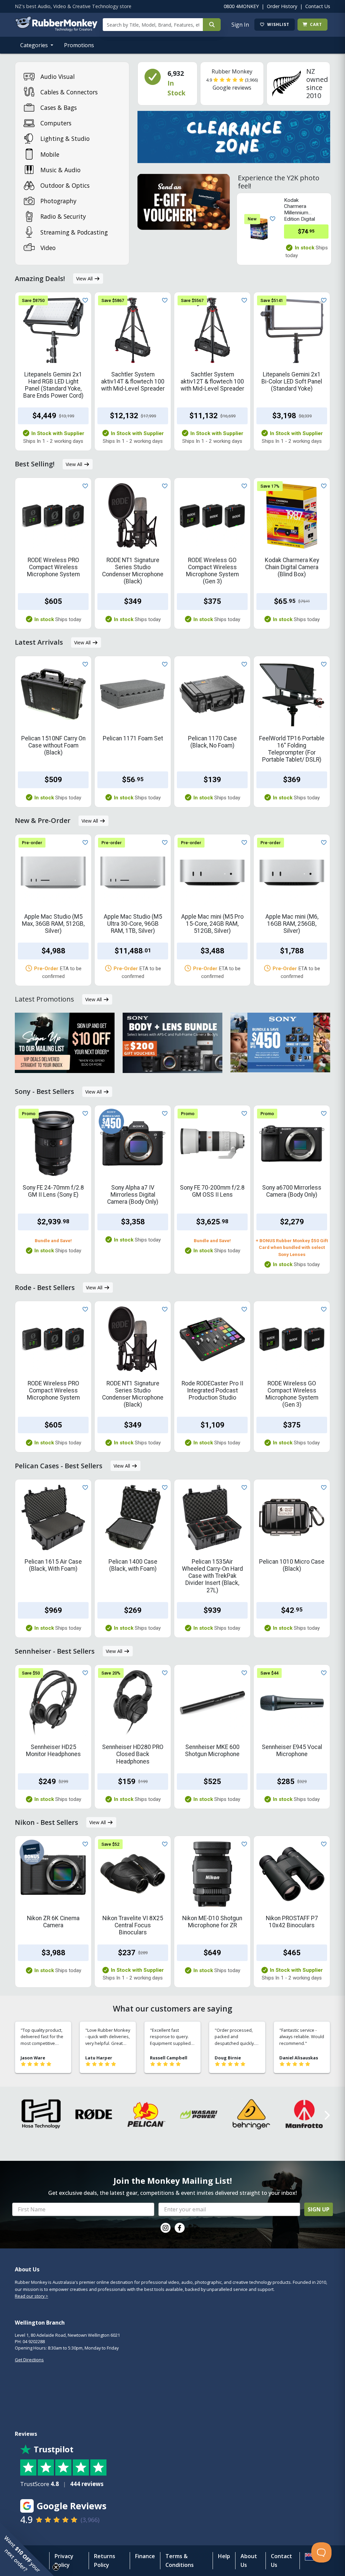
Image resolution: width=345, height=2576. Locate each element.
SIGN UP (319, 2209)
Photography (58, 201)
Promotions (79, 45)
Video (48, 248)
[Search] (212, 25)
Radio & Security (63, 216)
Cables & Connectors (69, 92)
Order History (282, 6)
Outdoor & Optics (65, 185)
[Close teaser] (56, 2567)
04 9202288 (34, 2341)
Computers (56, 123)
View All (85, 279)
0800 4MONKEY (241, 6)
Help (224, 2556)
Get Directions (29, 2360)
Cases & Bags (59, 108)
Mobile (50, 154)
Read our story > (32, 2296)
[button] (27, 2549)
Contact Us (318, 6)
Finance (145, 2556)
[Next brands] (326, 2115)
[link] (165, 2228)
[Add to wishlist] (271, 218)
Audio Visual (58, 76)
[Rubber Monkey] (56, 29)
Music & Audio (60, 170)
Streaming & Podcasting (74, 232)
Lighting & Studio (65, 139)
